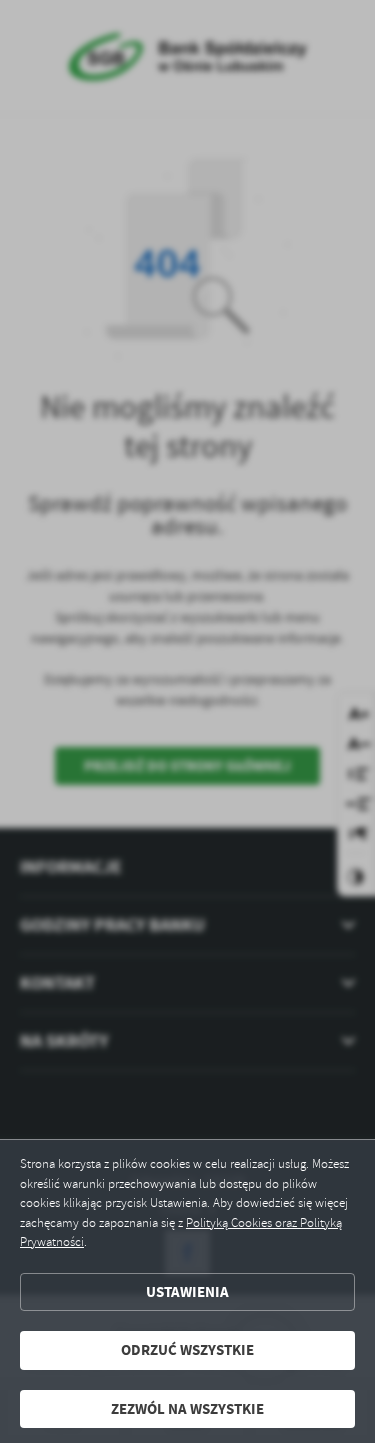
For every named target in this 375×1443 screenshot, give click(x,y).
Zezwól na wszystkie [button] (187, 1409)
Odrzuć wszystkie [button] (187, 1350)
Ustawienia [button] (187, 1292)
